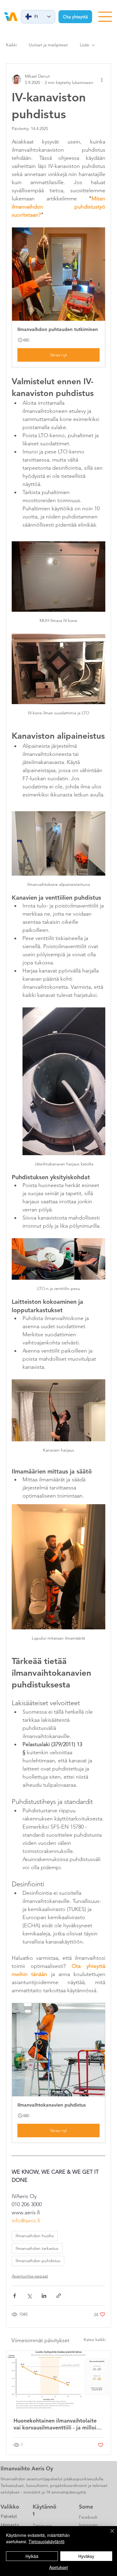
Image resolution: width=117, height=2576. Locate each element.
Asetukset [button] (58, 2567)
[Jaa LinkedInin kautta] (44, 2296)
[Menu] (105, 17)
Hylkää (32, 2556)
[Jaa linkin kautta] (59, 2296)
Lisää (84, 45)
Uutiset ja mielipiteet (48, 45)
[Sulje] (109, 2534)
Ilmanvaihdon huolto (35, 2236)
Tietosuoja (42, 2525)
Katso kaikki (95, 2339)
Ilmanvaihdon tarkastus (37, 2248)
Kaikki (11, 45)
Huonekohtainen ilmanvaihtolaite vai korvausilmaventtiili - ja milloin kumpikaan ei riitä (56, 2424)
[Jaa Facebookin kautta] (15, 2296)
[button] (58, 297)
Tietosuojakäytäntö (46, 2541)
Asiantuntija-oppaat (30, 2276)
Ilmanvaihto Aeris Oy (27, 2468)
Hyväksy (86, 2556)
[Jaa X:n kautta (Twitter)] (29, 2296)
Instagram (88, 2525)
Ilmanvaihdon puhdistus (38, 2261)
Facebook (88, 2517)
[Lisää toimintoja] (102, 79)
